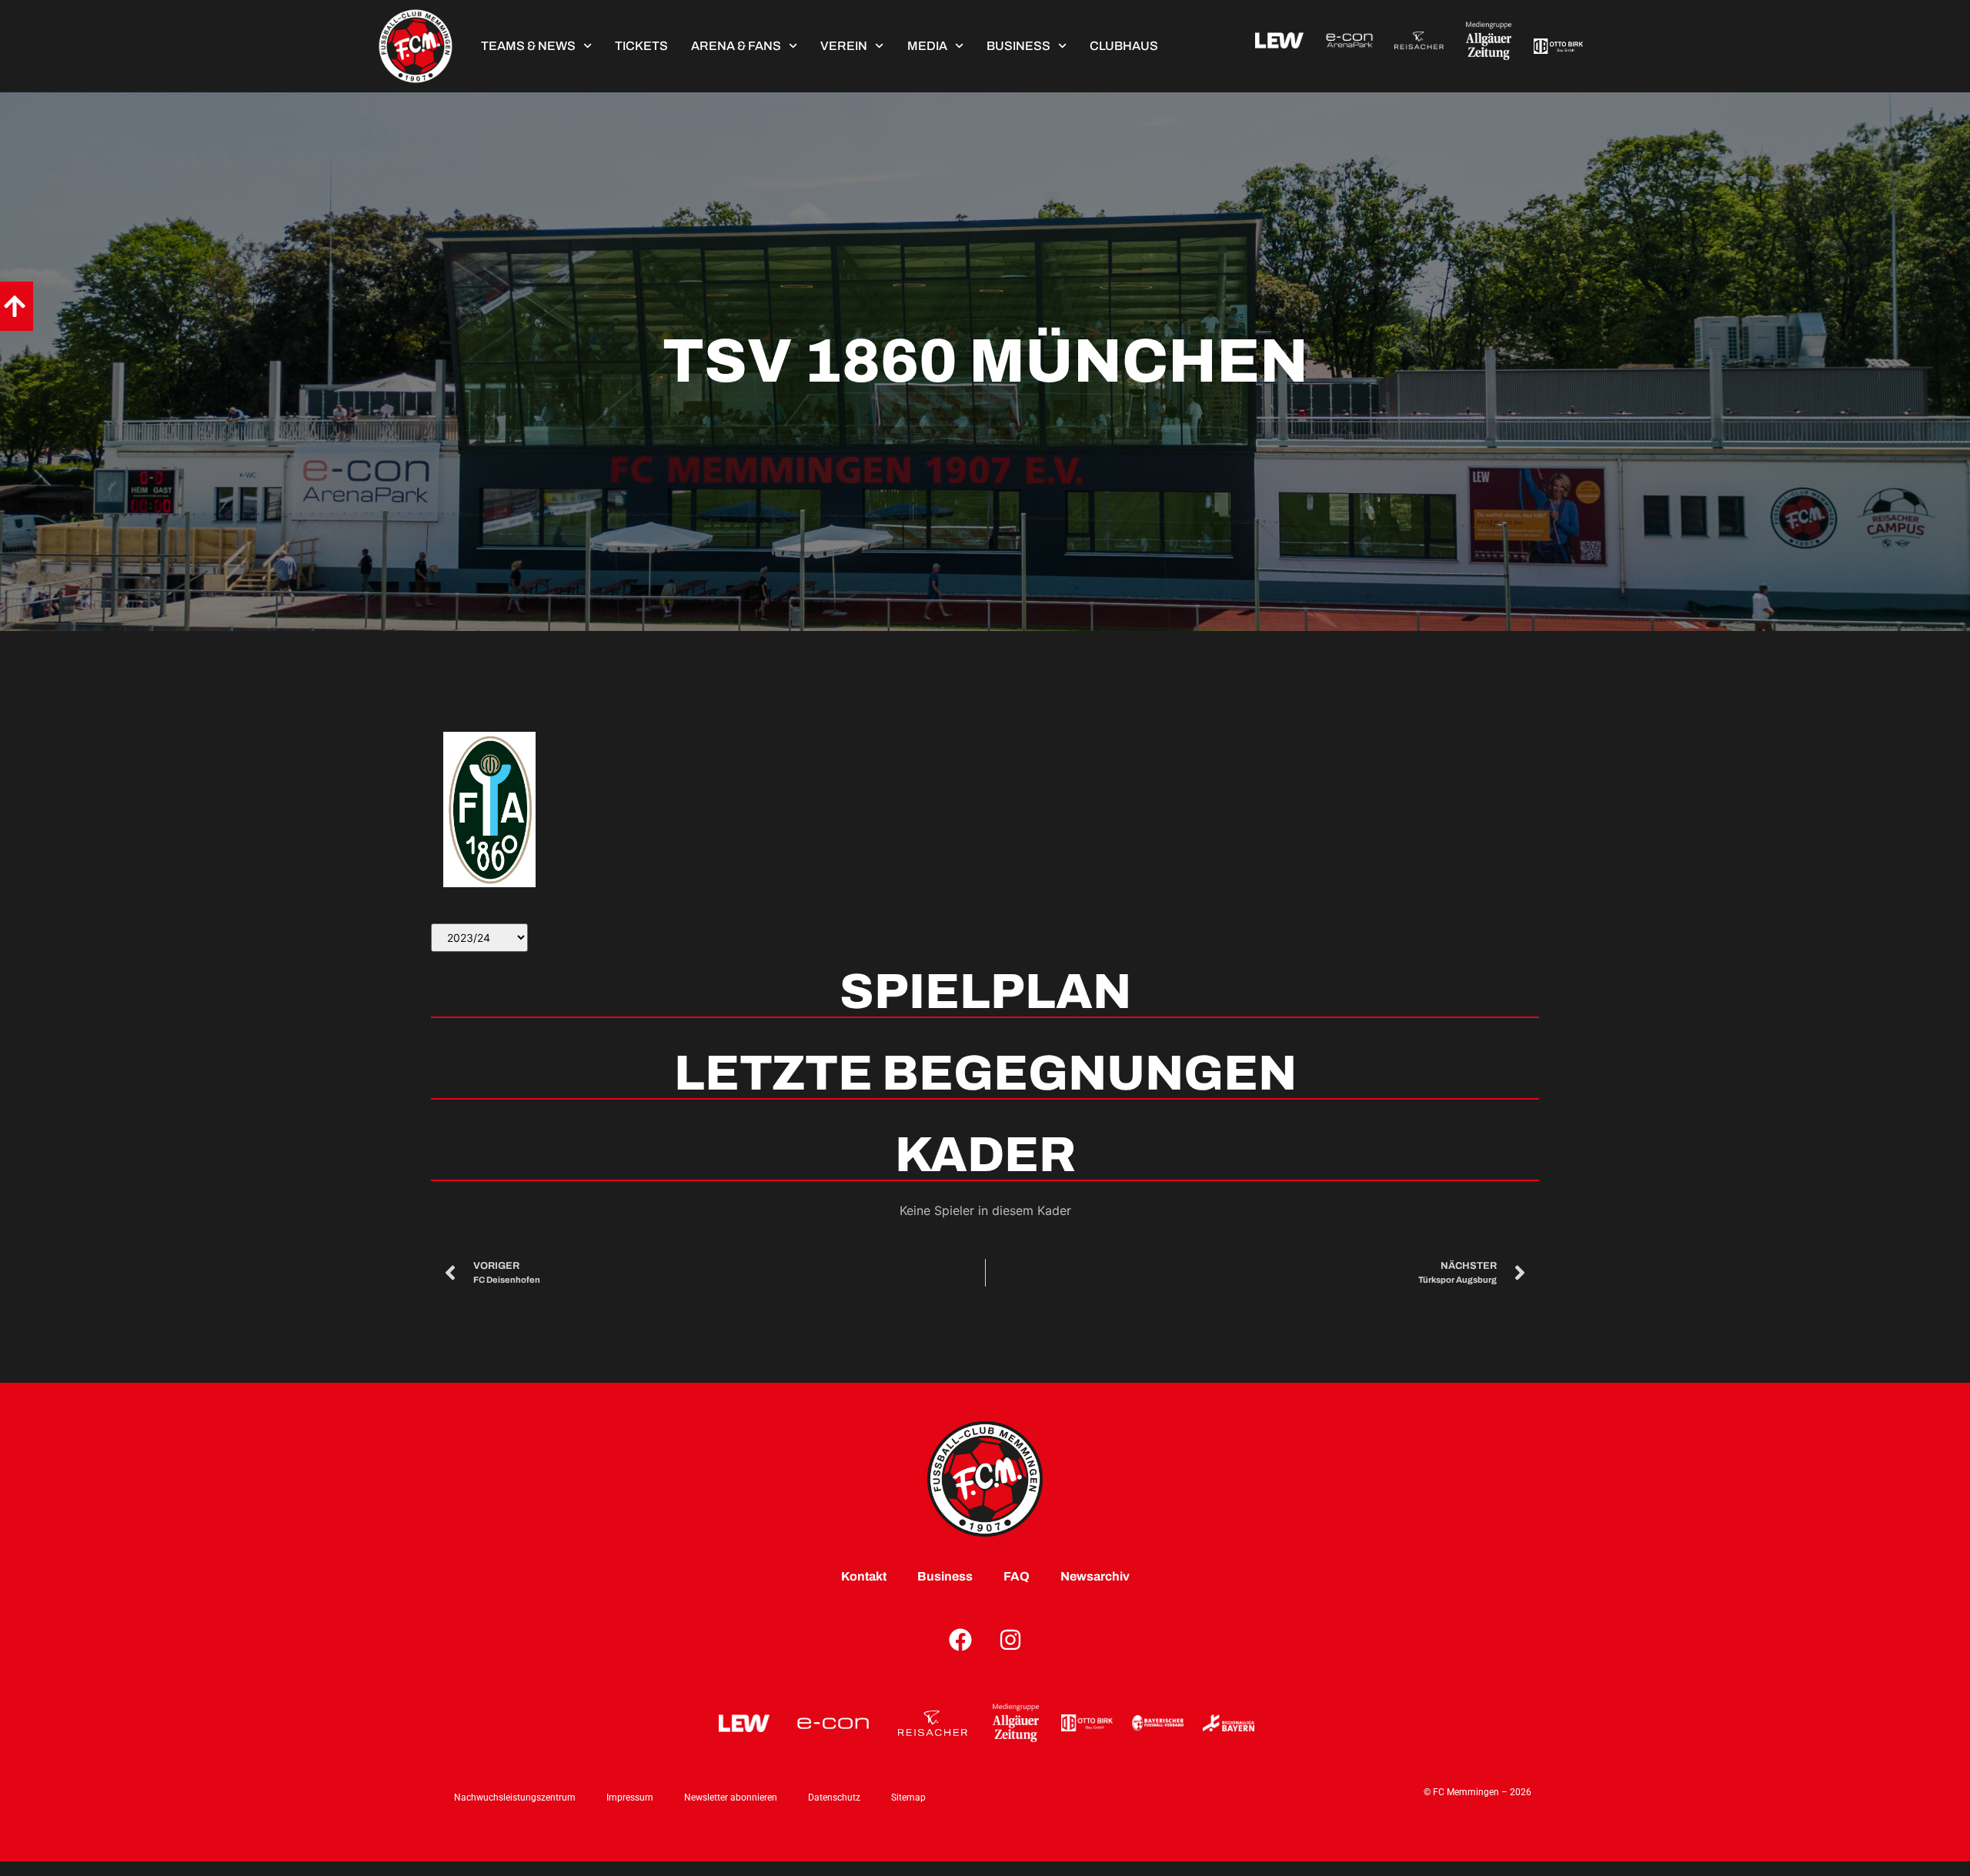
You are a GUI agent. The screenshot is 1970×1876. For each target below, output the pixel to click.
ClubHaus (1124, 46)
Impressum (630, 1798)
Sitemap (908, 1798)
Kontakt (864, 1576)
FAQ (1017, 1576)
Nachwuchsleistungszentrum (515, 1798)
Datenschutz (834, 1798)
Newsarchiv (1095, 1576)
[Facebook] (960, 1640)
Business (1018, 46)
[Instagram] (1010, 1640)
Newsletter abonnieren (731, 1798)
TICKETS (641, 46)
